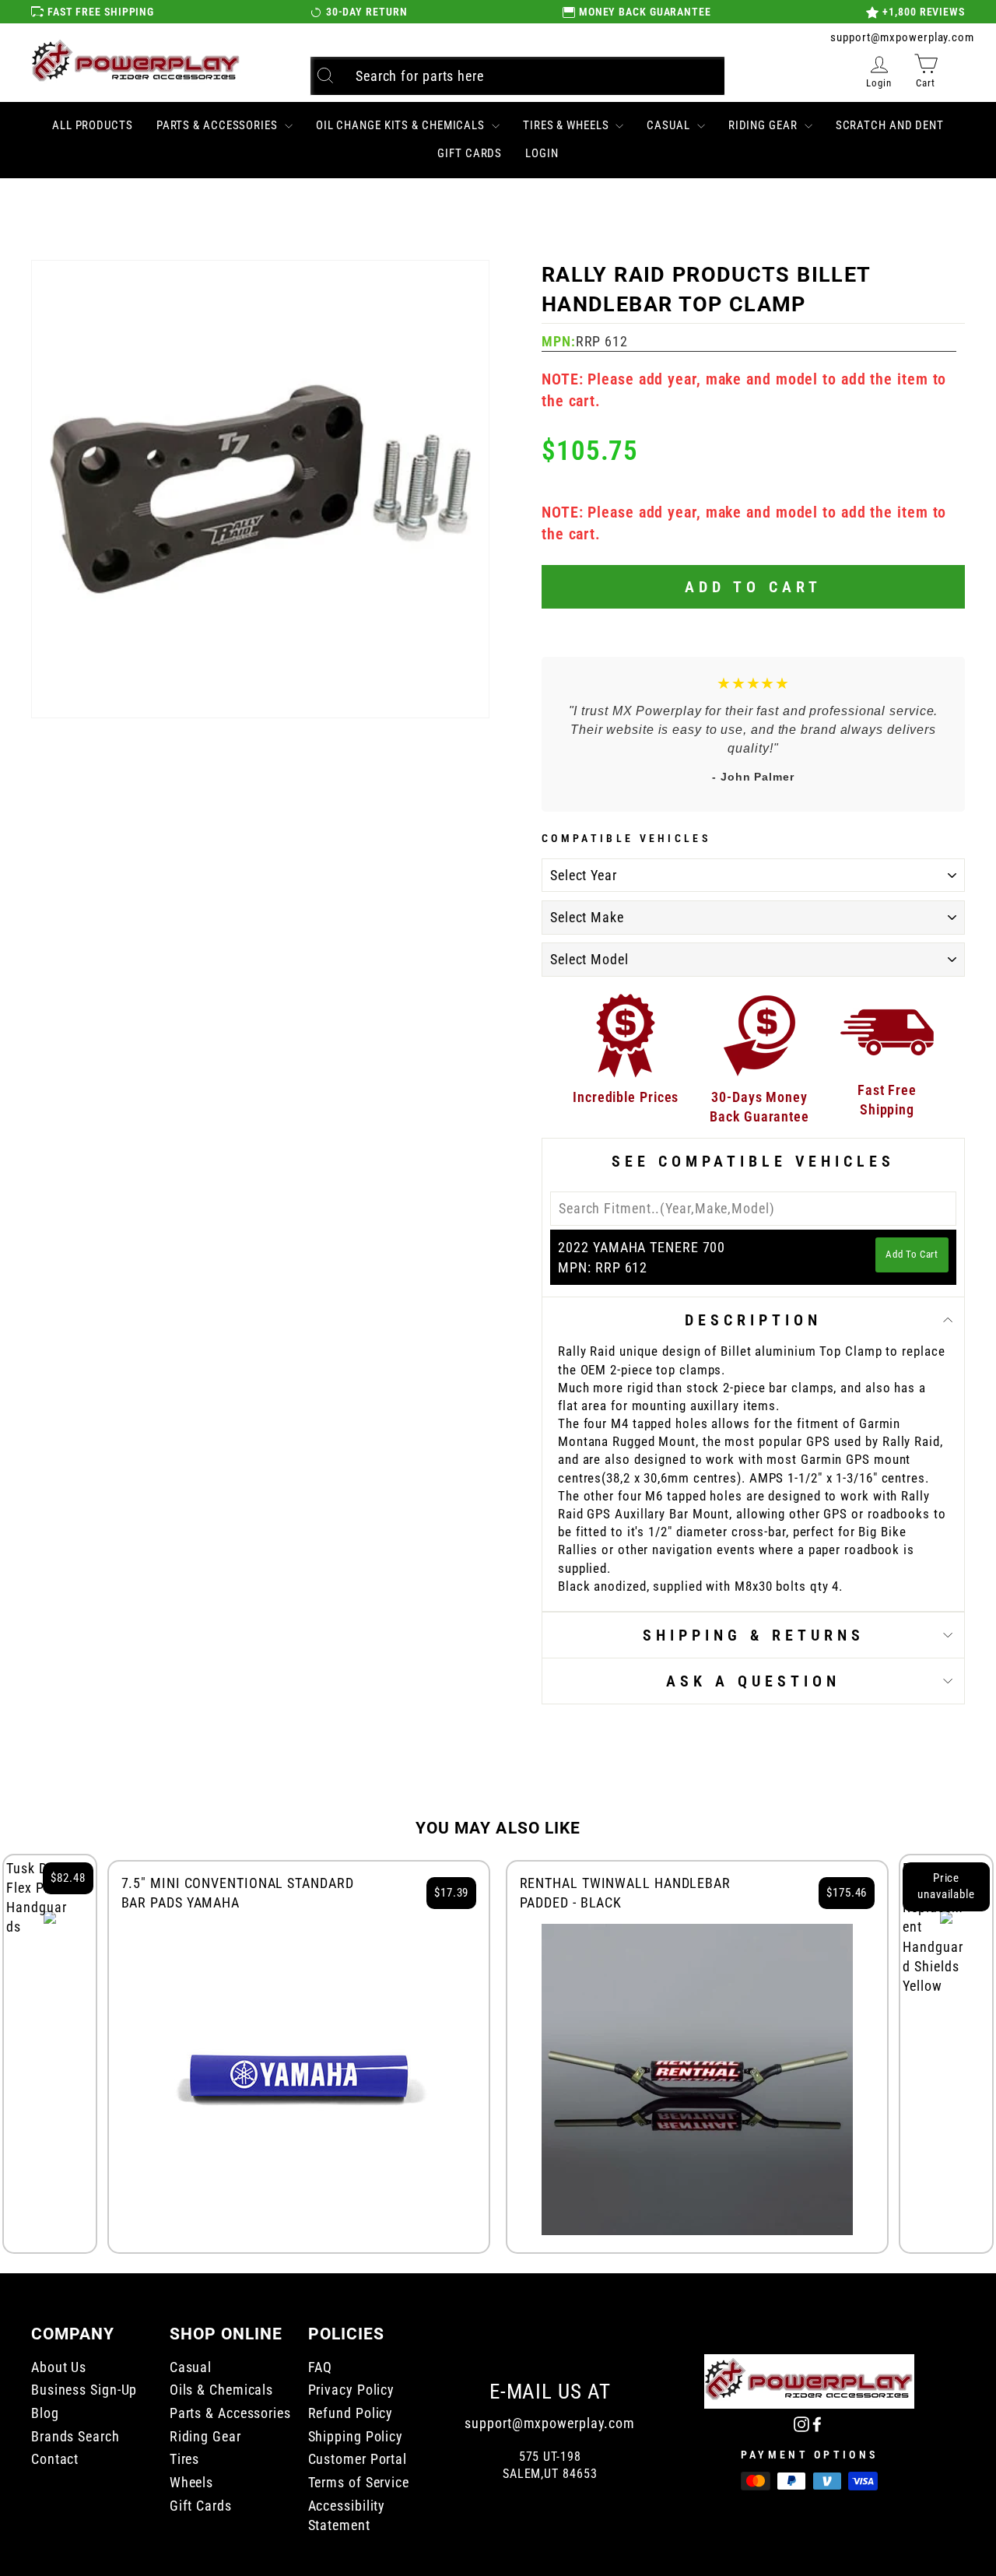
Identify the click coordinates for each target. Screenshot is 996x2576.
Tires (185, 2459)
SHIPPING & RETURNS (754, 1635)
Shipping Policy (356, 2436)
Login (542, 153)
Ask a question (753, 1681)
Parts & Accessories (219, 125)
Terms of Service (359, 2482)
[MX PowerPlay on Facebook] (817, 2423)
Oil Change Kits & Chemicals (402, 125)
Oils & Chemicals (221, 2390)
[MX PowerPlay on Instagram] (801, 2423)
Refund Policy (351, 2413)
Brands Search (75, 2436)
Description (753, 1320)
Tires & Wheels (568, 125)
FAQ (321, 2367)
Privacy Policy (352, 2390)
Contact (55, 2459)
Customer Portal (358, 2459)
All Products (93, 125)
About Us (59, 2367)
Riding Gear (765, 125)
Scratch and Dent (890, 125)
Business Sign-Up (84, 2390)
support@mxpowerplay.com (902, 37)
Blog (45, 2413)
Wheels (191, 2482)
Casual (670, 125)
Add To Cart (912, 1254)
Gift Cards (470, 153)
